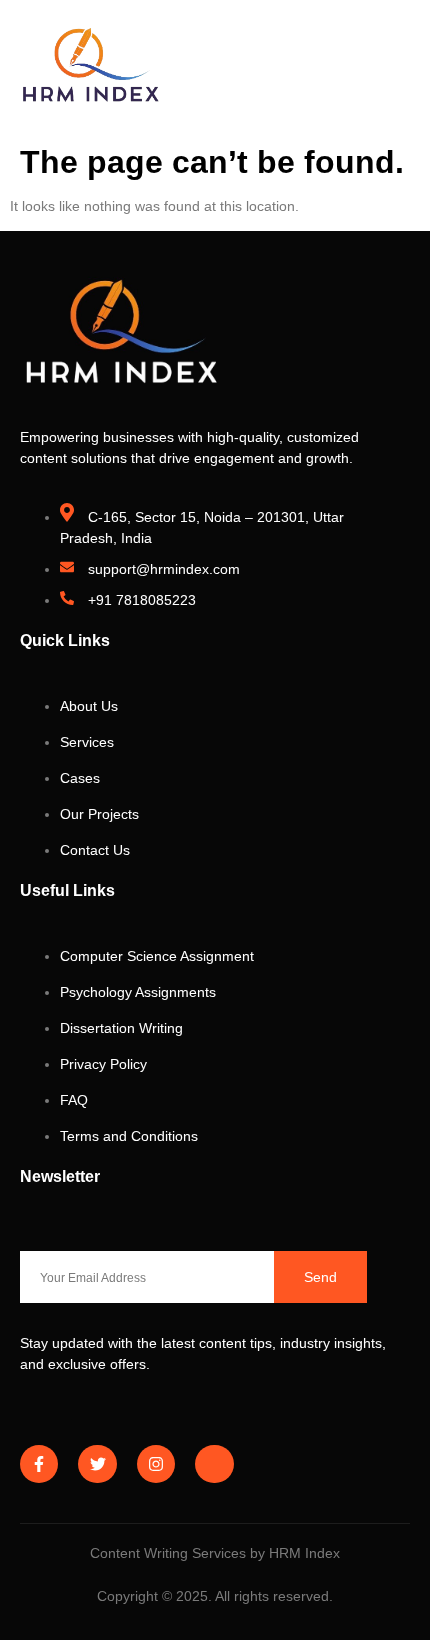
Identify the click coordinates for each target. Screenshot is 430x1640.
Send (320, 1277)
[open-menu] (399, 68)
